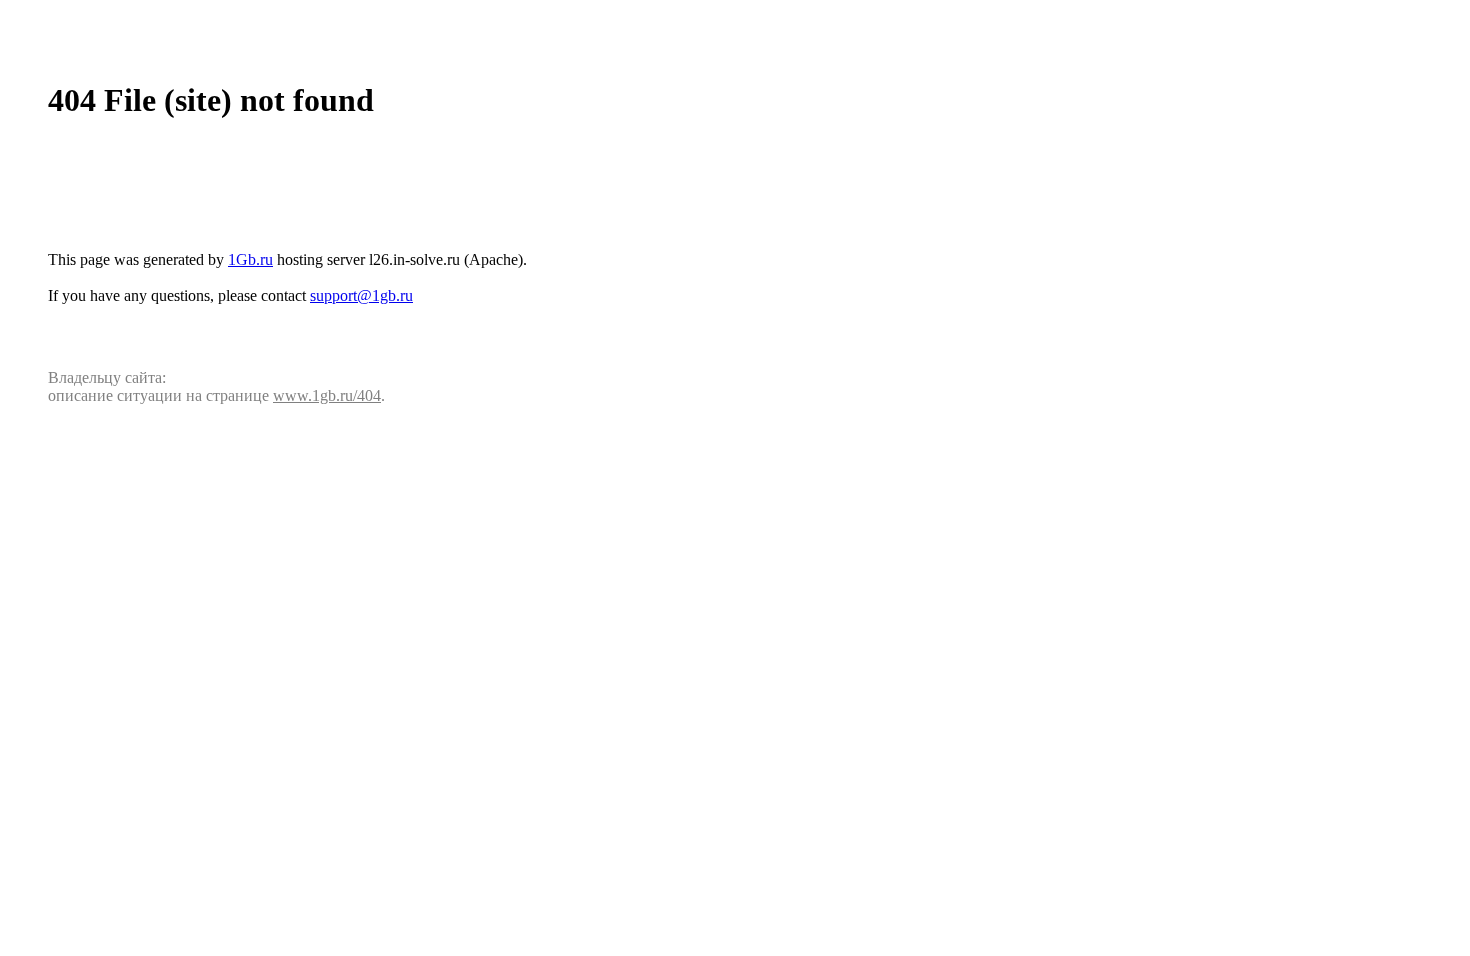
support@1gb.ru (361, 295)
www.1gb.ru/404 (327, 395)
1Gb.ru (250, 259)
